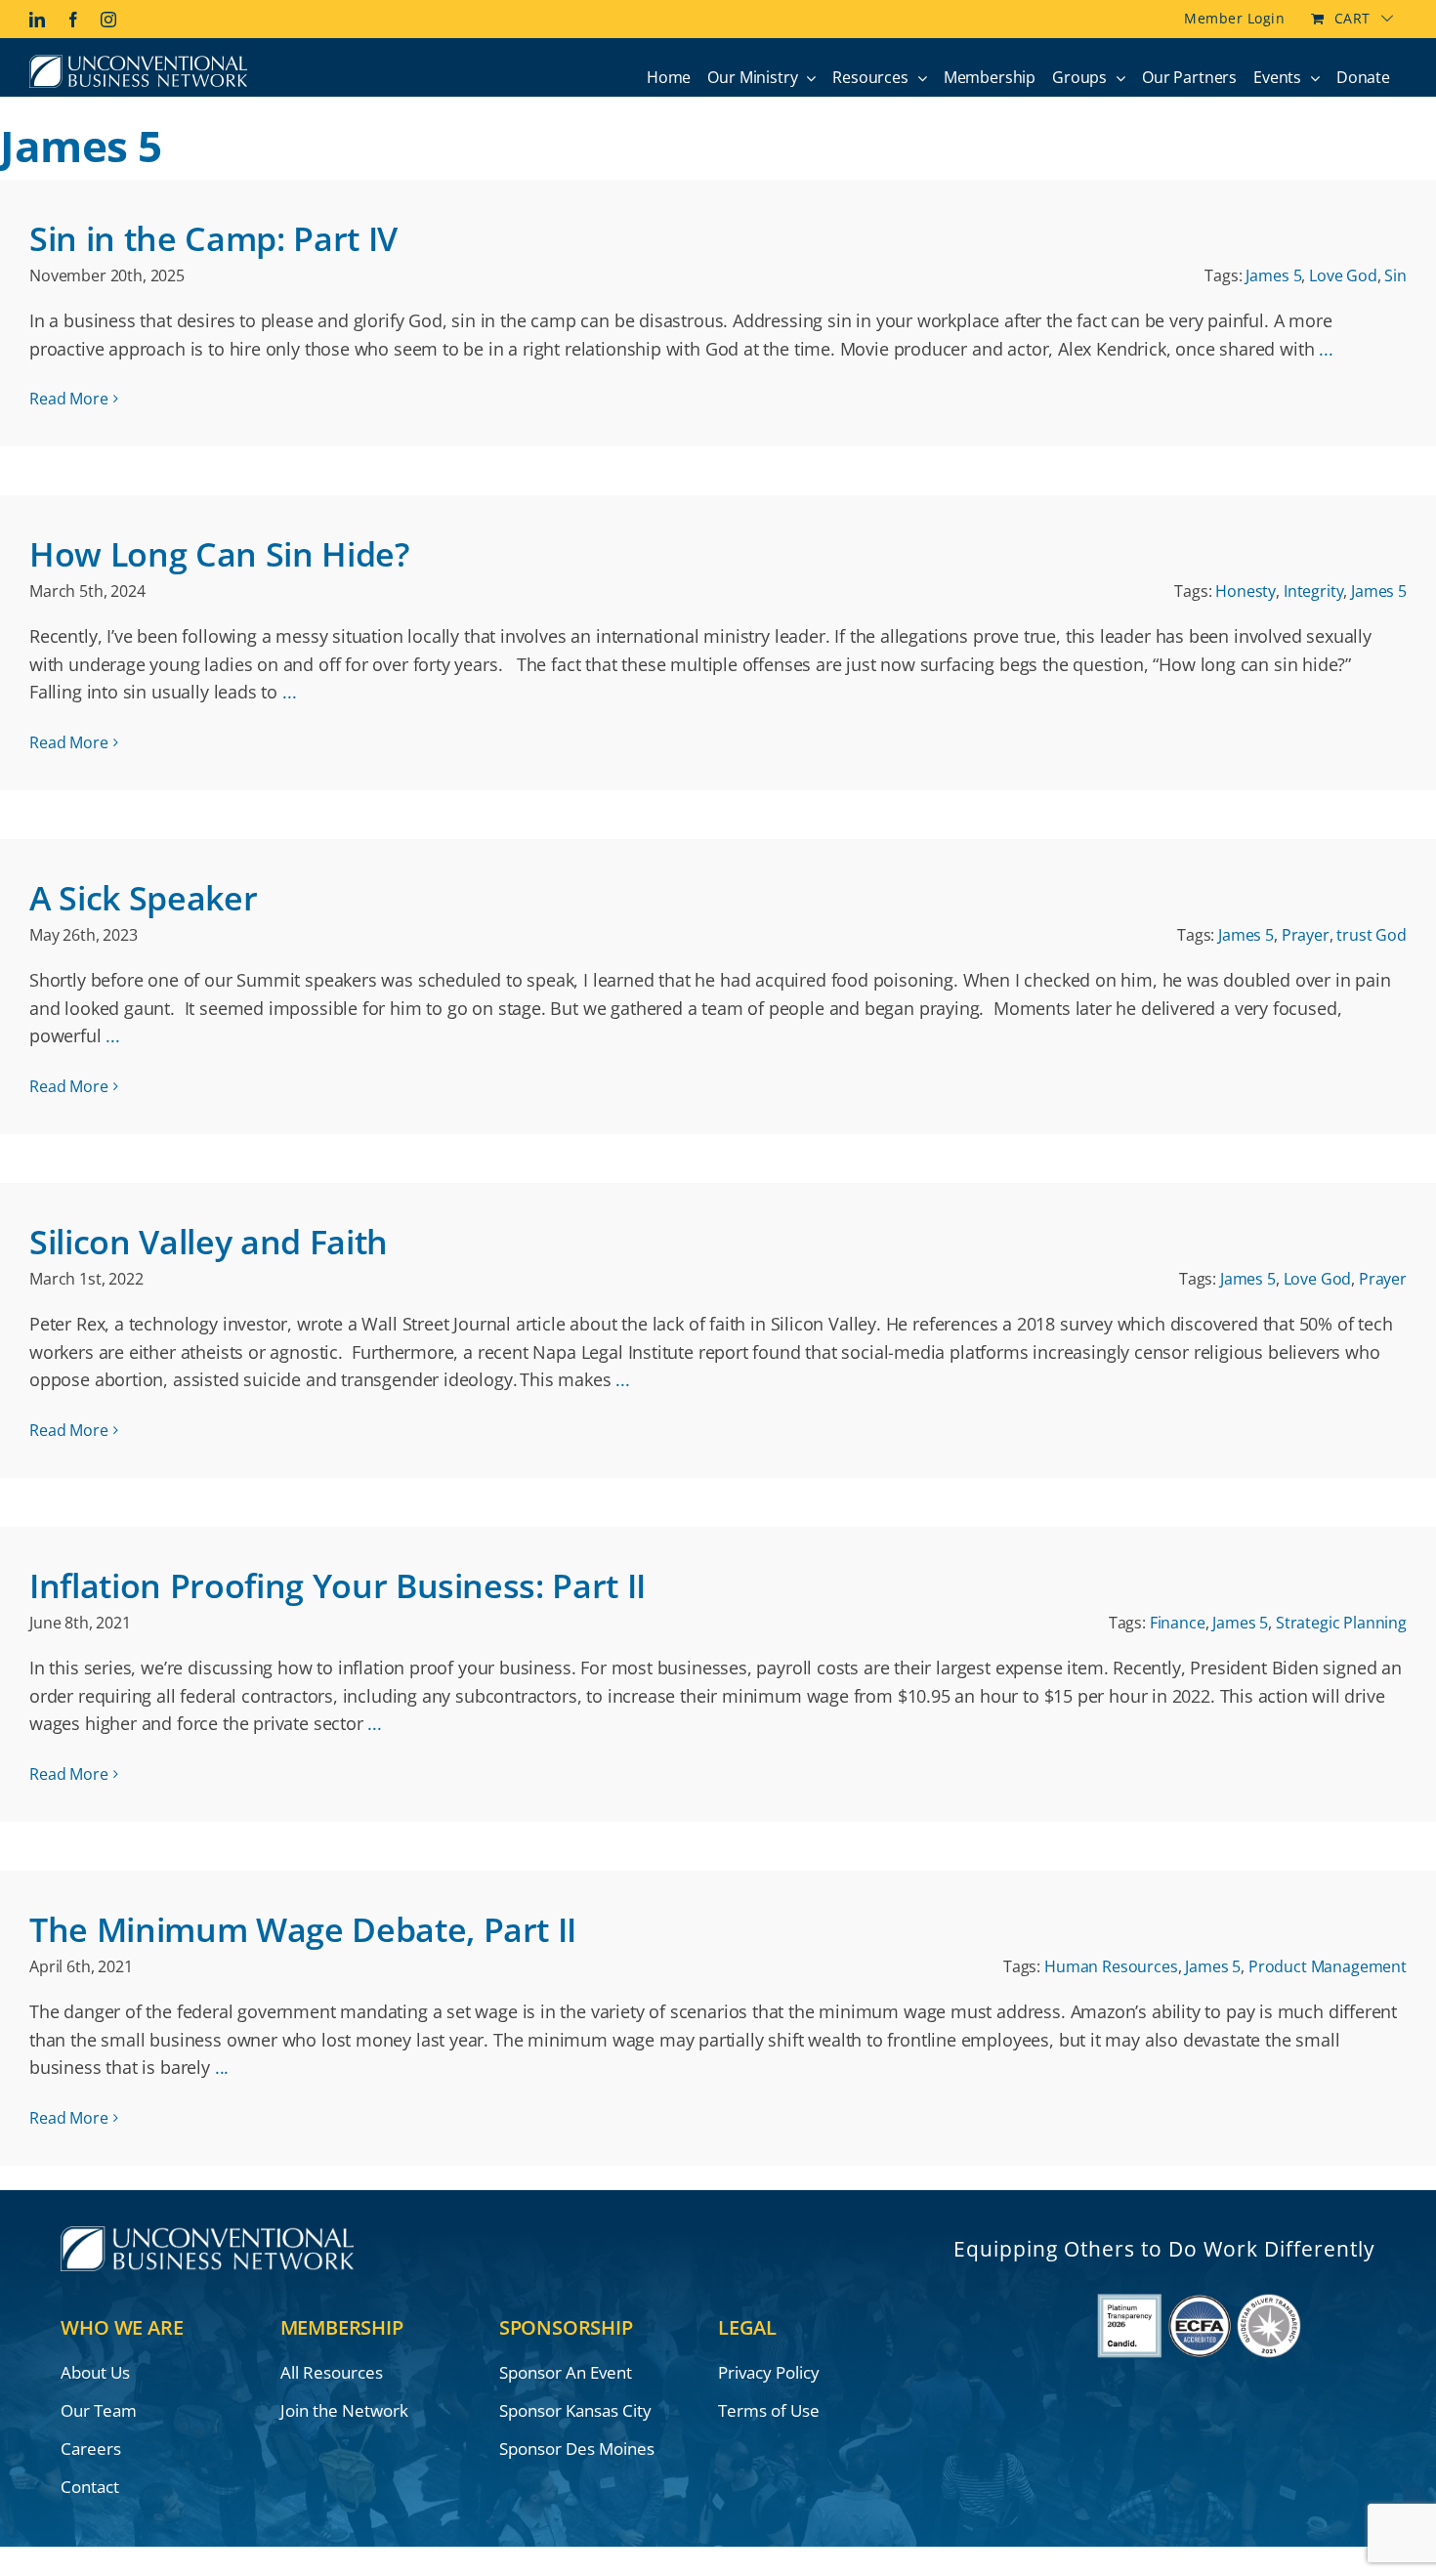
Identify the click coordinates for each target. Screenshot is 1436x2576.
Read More (69, 399)
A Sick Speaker (143, 898)
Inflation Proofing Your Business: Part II (338, 1585)
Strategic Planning (1341, 1623)
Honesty (1246, 591)
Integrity (1314, 591)
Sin (1395, 275)
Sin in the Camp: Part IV (213, 238)
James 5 (1273, 275)
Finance (1178, 1623)
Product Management (1328, 1966)
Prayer (1306, 935)
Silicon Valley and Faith (209, 1242)
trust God (1372, 935)
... (1326, 349)
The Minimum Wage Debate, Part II (303, 1929)
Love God (1343, 275)
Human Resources (1111, 1966)
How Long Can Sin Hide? (219, 554)
